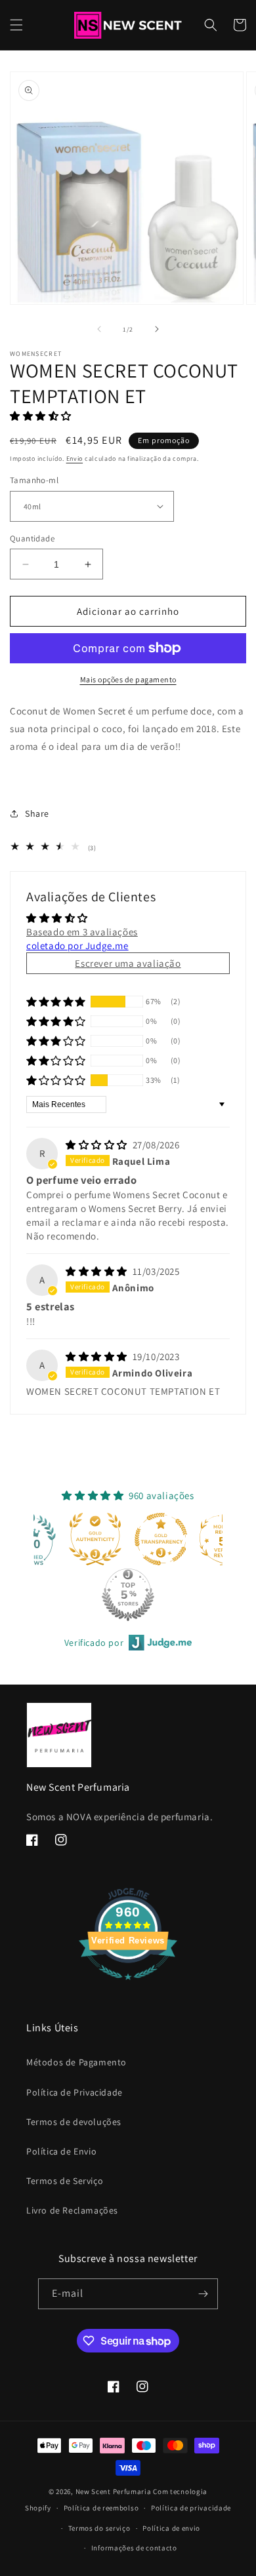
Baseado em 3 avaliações (82, 932)
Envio (75, 459)
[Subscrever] (203, 2294)
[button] (16, 25)
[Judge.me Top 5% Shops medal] (128, 1595)
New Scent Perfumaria (114, 2491)
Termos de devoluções (74, 2122)
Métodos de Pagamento (76, 2062)
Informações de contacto (134, 2548)
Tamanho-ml (34, 480)
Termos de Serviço (65, 2181)
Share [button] (37, 813)
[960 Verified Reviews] (128, 1986)
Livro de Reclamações (72, 2210)
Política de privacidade (191, 2508)
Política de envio (171, 2528)
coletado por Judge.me (77, 946)
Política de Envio (61, 2151)
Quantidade (32, 538)
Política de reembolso (101, 2508)
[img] (98, 1145)
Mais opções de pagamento (128, 679)
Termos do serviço (99, 2528)
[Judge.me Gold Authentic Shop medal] (95, 1539)
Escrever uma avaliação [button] (128, 963)
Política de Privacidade (75, 2092)
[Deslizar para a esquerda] (99, 329)
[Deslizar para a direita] (157, 329)
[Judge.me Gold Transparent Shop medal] (161, 1539)
